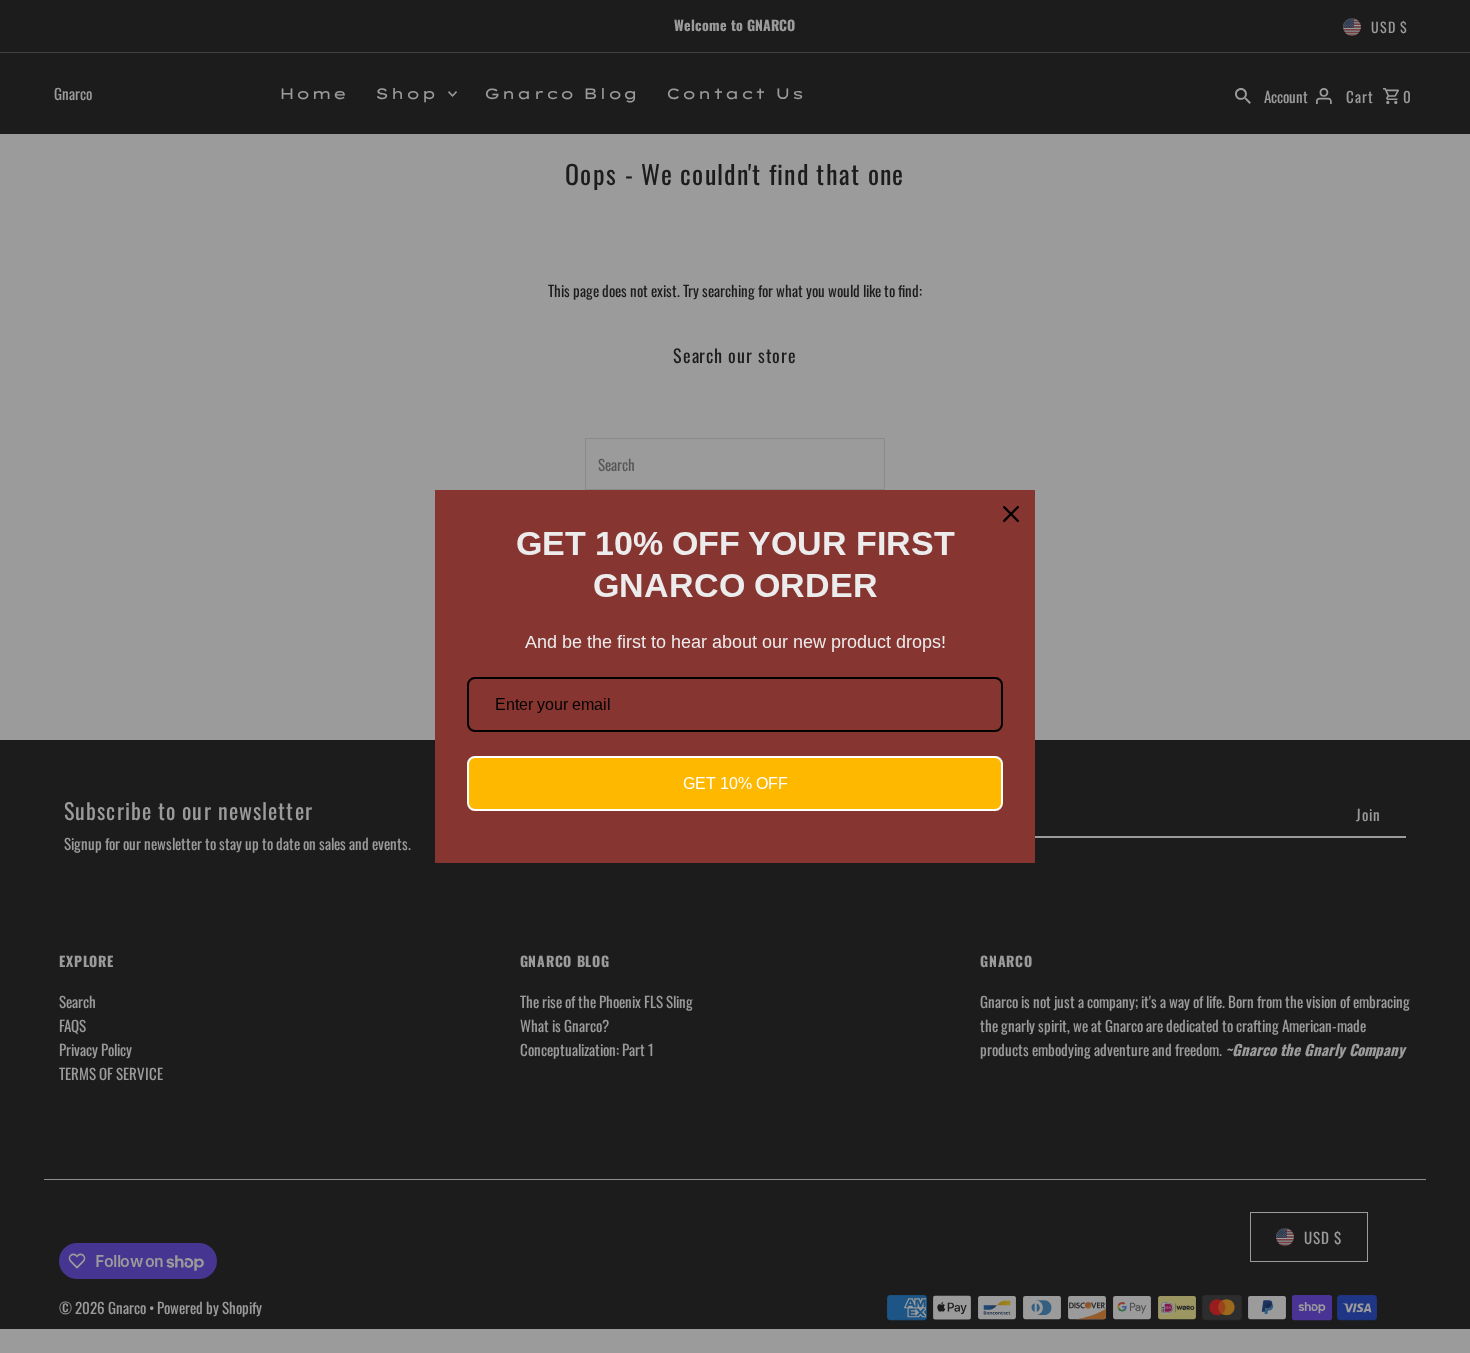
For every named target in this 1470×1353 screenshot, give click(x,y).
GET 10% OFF (735, 783)
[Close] (1011, 514)
